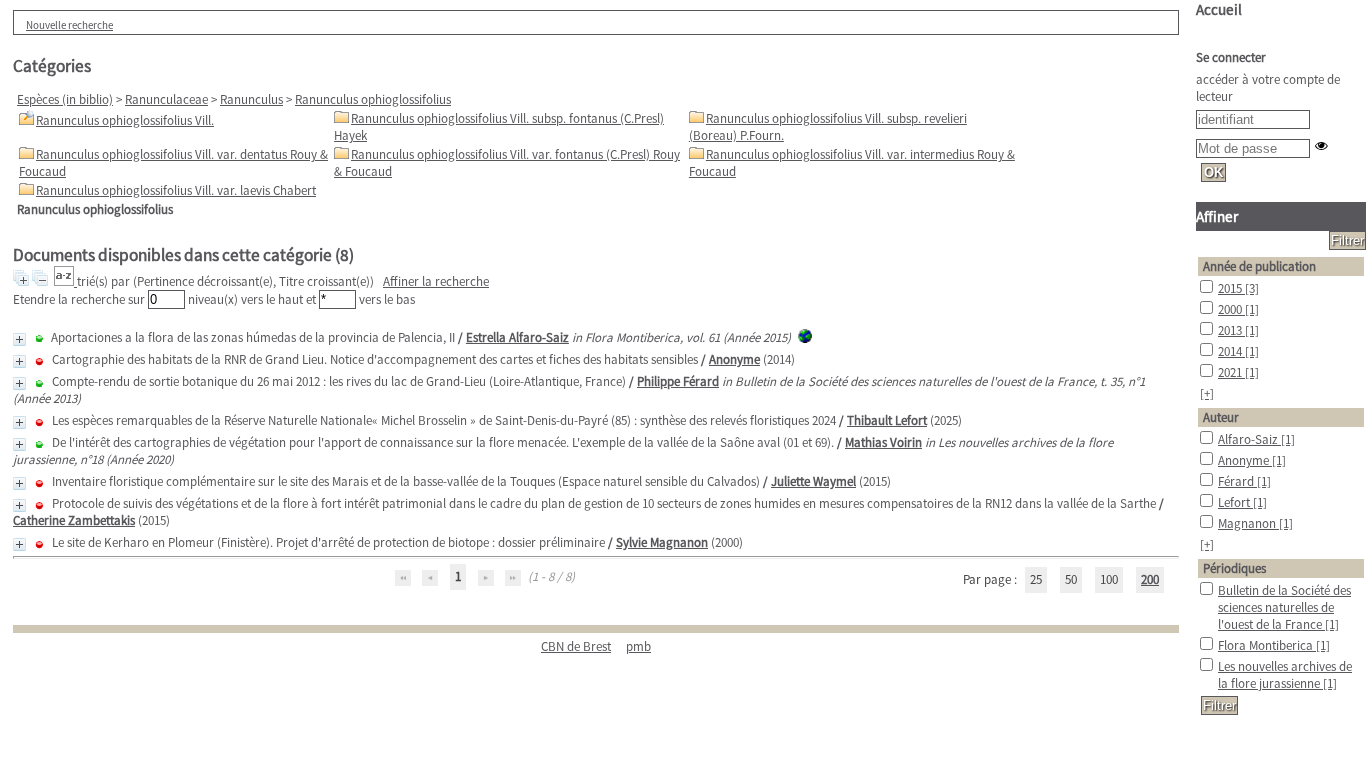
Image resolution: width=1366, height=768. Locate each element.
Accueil (1219, 9)
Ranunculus (251, 99)
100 (1109, 579)
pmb (638, 646)
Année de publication (1259, 266)
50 (1071, 579)
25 (1036, 579)
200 (1150, 579)
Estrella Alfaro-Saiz (517, 337)
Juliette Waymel (813, 481)
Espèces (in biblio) (65, 99)
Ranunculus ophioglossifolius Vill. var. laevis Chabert (176, 190)
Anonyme (734, 359)
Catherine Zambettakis (74, 520)
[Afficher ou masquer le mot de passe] (1321, 145)
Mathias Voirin (883, 442)
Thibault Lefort (887, 420)
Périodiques (1234, 568)
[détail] (19, 339)
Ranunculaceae (166, 99)
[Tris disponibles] (65, 281)
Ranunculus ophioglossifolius (373, 99)
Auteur (1221, 417)
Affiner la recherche (436, 281)
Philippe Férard (678, 381)
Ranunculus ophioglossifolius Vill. (125, 120)
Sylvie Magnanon (662, 542)
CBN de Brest (576, 646)
